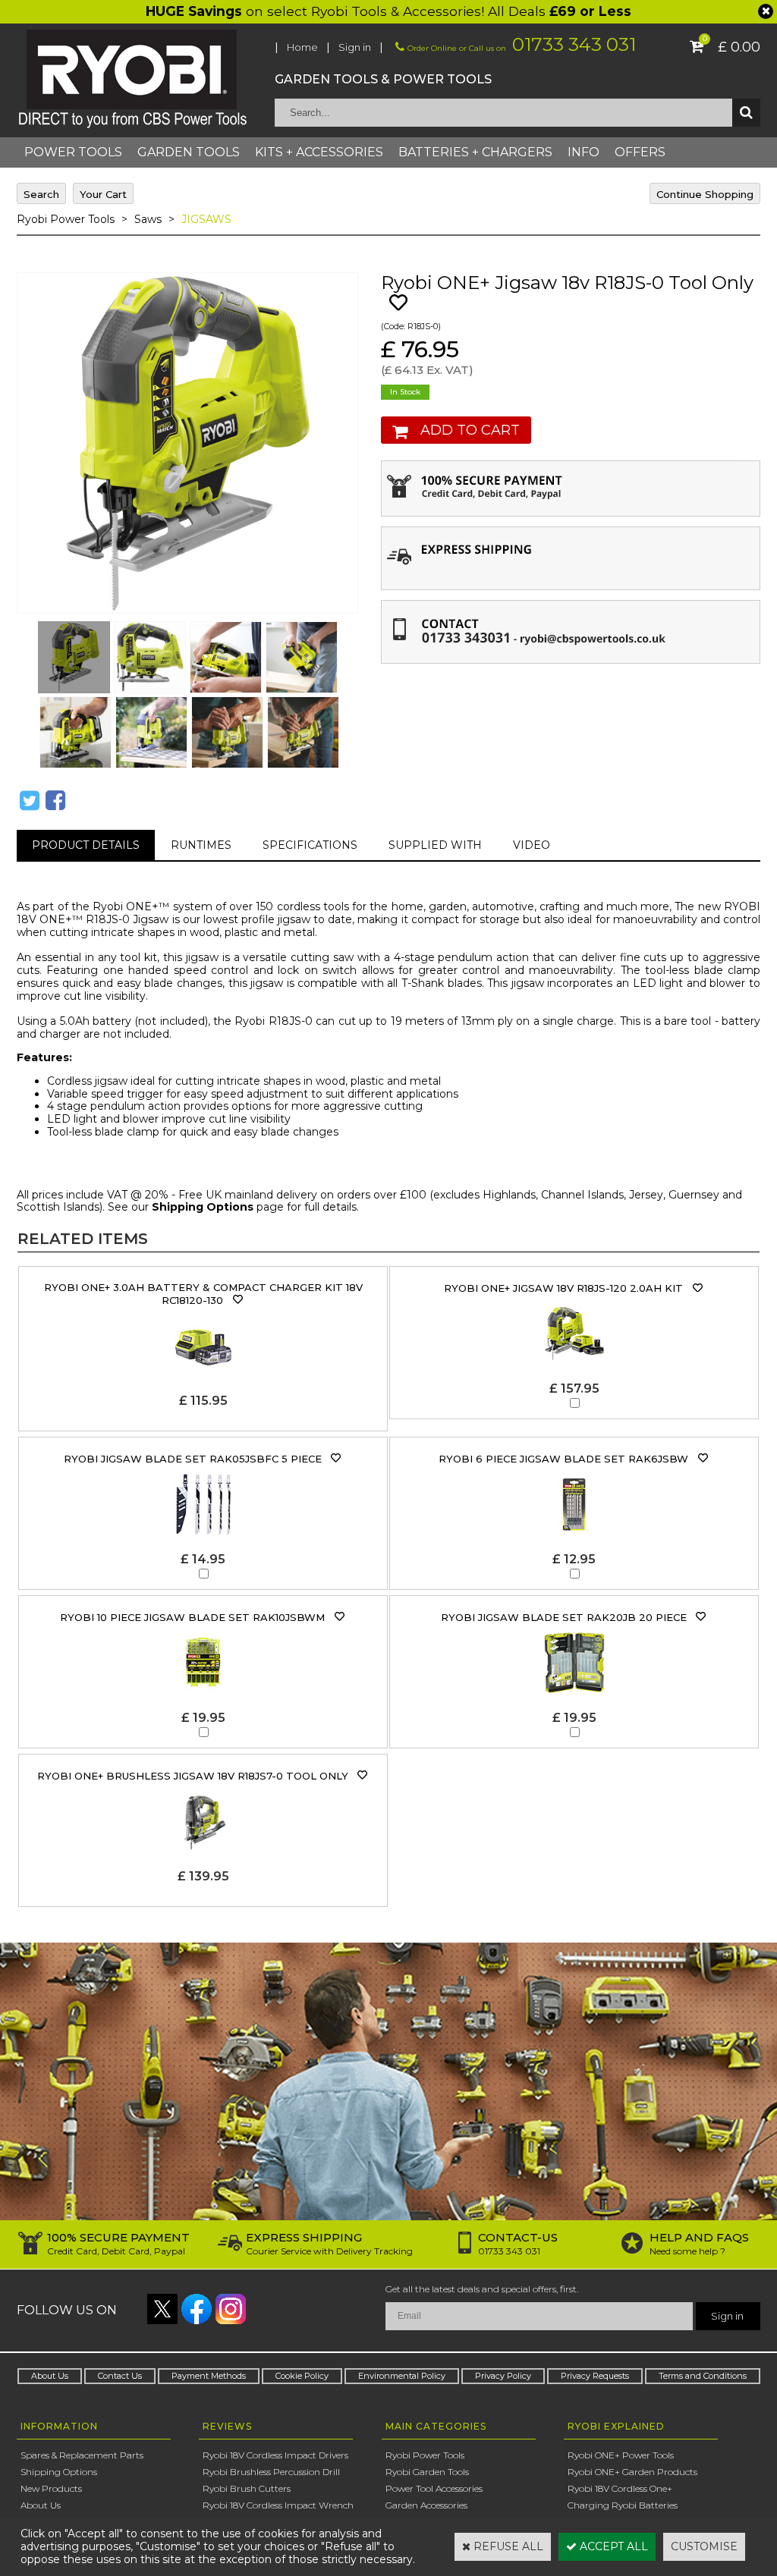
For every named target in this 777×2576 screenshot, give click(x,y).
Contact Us (120, 2376)
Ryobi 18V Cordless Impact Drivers (275, 2455)
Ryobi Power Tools (66, 219)
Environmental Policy (402, 2376)
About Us (50, 2376)
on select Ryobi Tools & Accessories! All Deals (388, 11)
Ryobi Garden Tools (427, 2472)
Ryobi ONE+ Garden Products (632, 2472)
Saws (148, 219)
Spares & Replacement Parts (82, 2455)
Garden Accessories (426, 2505)
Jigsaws (206, 219)
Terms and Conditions (703, 2376)
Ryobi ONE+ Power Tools (621, 2455)
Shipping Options (203, 1207)
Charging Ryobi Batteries (623, 2505)
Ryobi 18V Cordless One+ (620, 2488)
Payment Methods (209, 2376)
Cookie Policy (302, 2376)
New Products (51, 2488)
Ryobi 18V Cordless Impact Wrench (278, 2505)
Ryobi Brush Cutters (247, 2488)
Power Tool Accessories (434, 2488)
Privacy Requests (595, 2376)
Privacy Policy (503, 2376)
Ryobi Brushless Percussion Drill (271, 2472)
